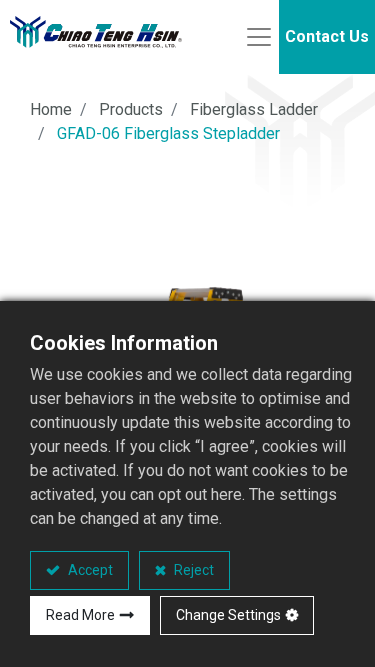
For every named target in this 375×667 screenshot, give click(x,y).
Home (51, 109)
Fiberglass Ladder (254, 109)
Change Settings (228, 615)
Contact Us (327, 36)
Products (131, 109)
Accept (89, 570)
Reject (192, 570)
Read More (80, 615)
